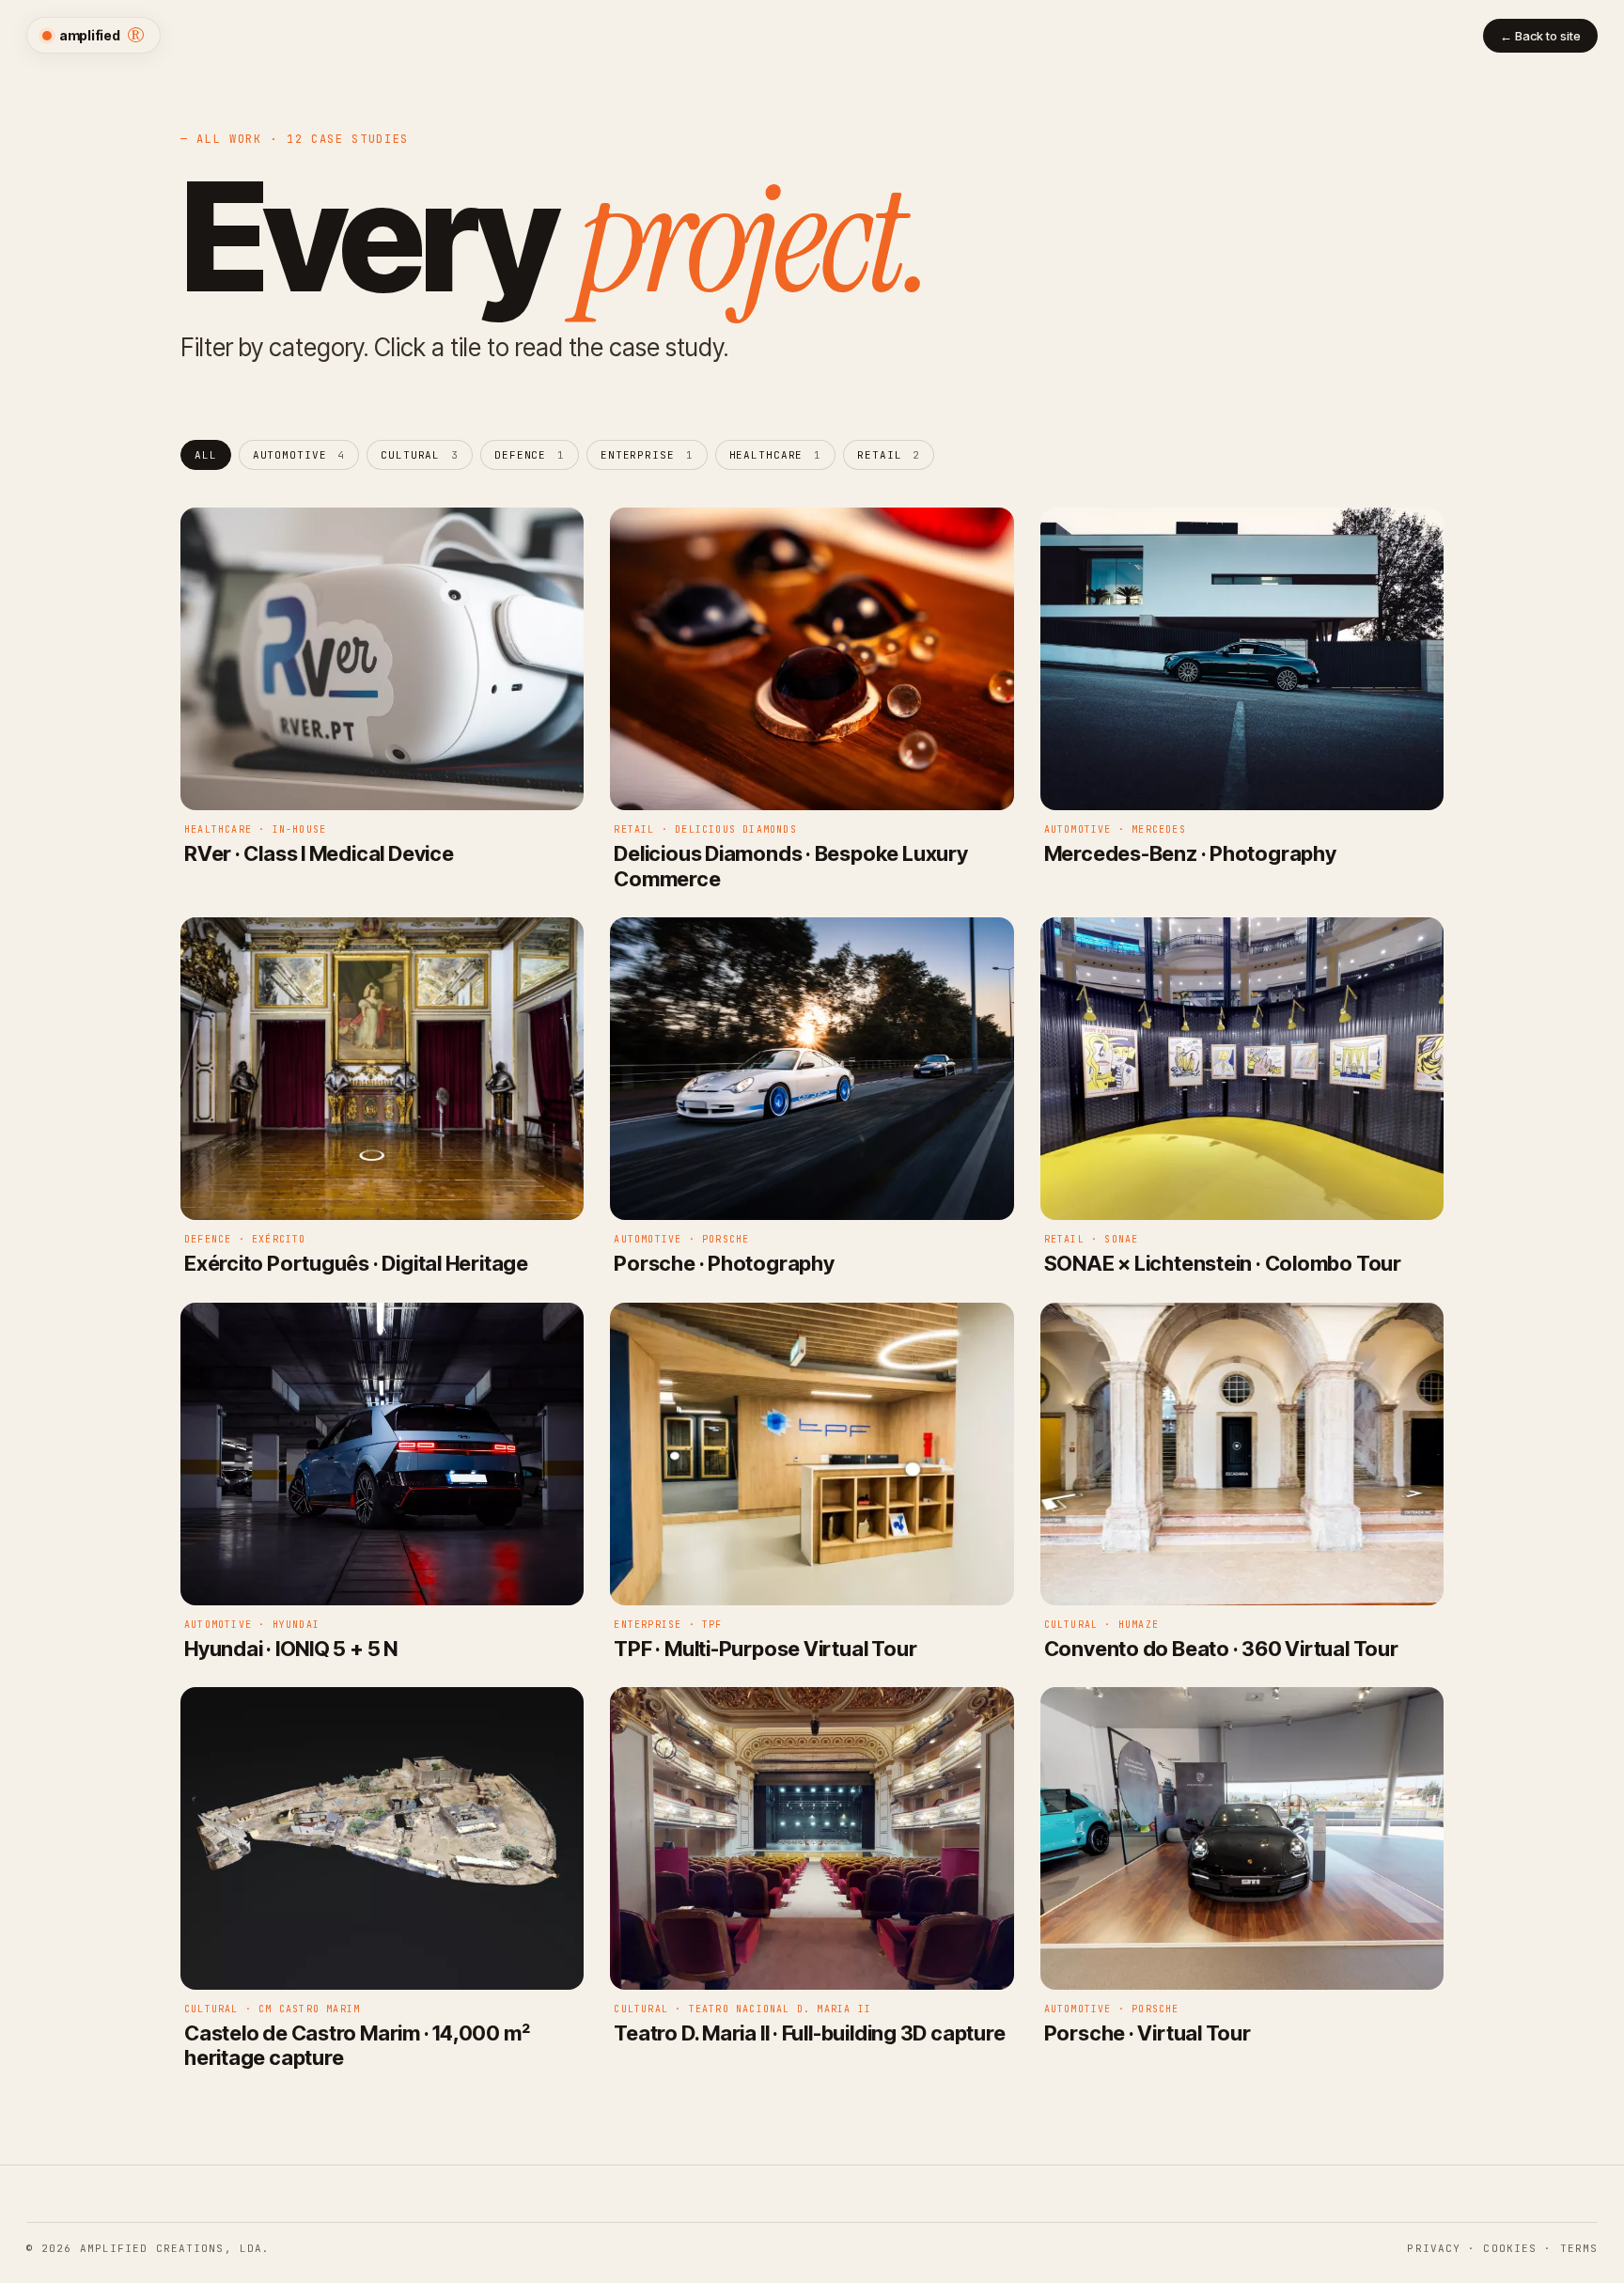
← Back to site (1540, 36)
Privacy (1434, 2248)
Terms (1579, 2248)
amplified (102, 35)
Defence (530, 455)
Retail (889, 455)
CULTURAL (420, 455)
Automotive (299, 455)
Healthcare (776, 455)
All (206, 455)
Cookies (1510, 2248)
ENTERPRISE (647, 455)
